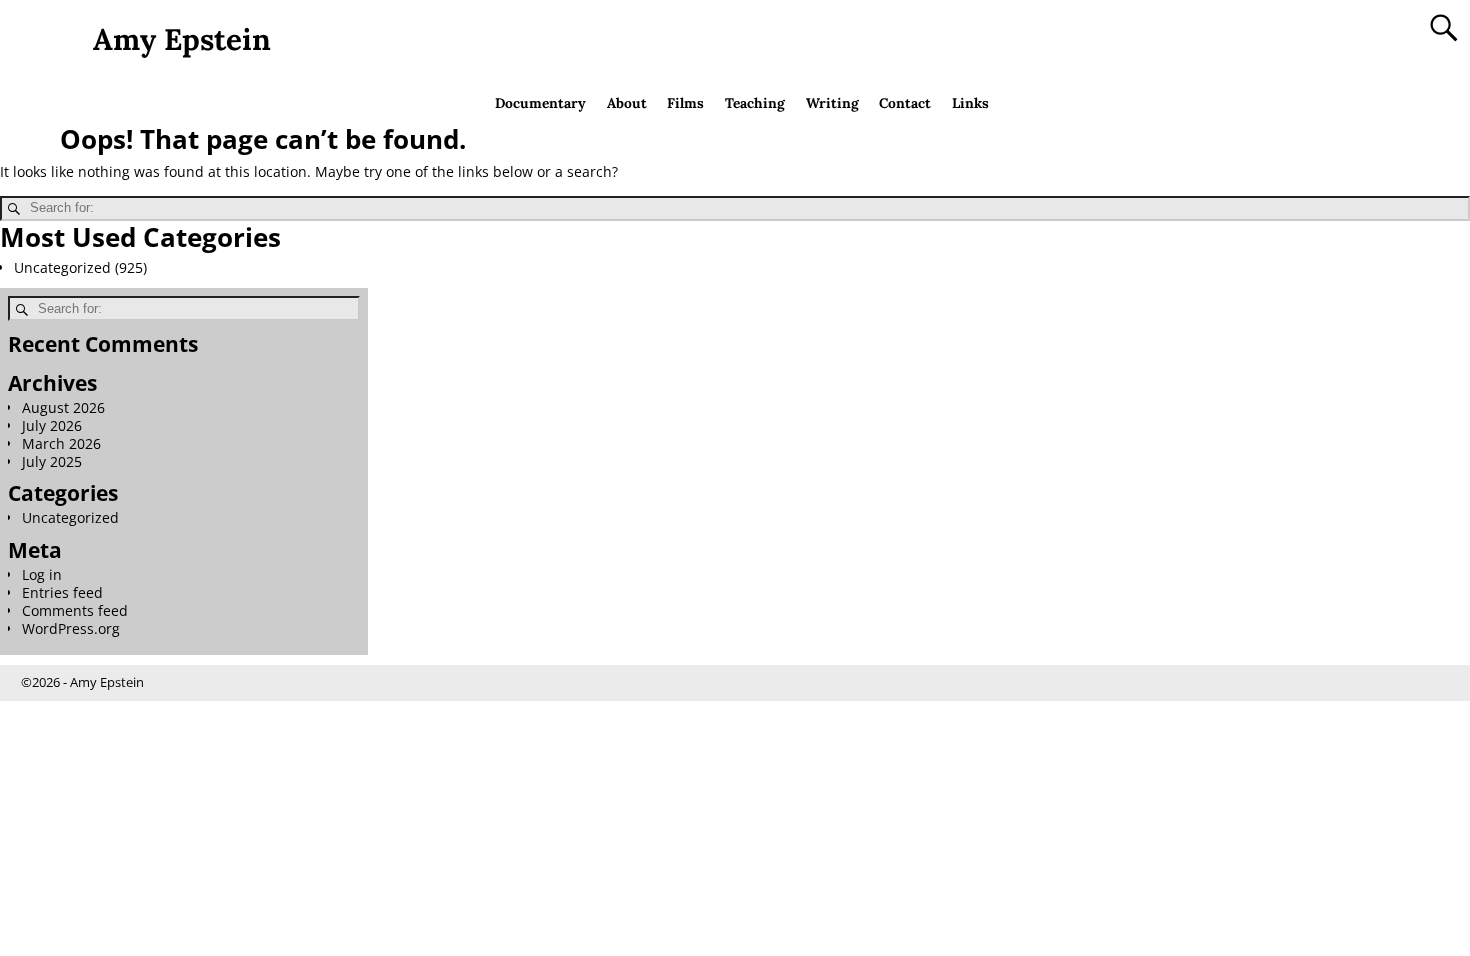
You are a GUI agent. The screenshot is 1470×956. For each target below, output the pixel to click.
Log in (42, 574)
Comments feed (75, 610)
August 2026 (63, 407)
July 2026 (52, 425)
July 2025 (52, 461)
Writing (832, 103)
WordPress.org (71, 628)
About (627, 103)
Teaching (755, 103)
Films (685, 103)
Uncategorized (62, 267)
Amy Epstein (182, 39)
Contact (905, 103)
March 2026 (61, 443)
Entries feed (62, 592)
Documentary (540, 103)
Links (970, 103)
